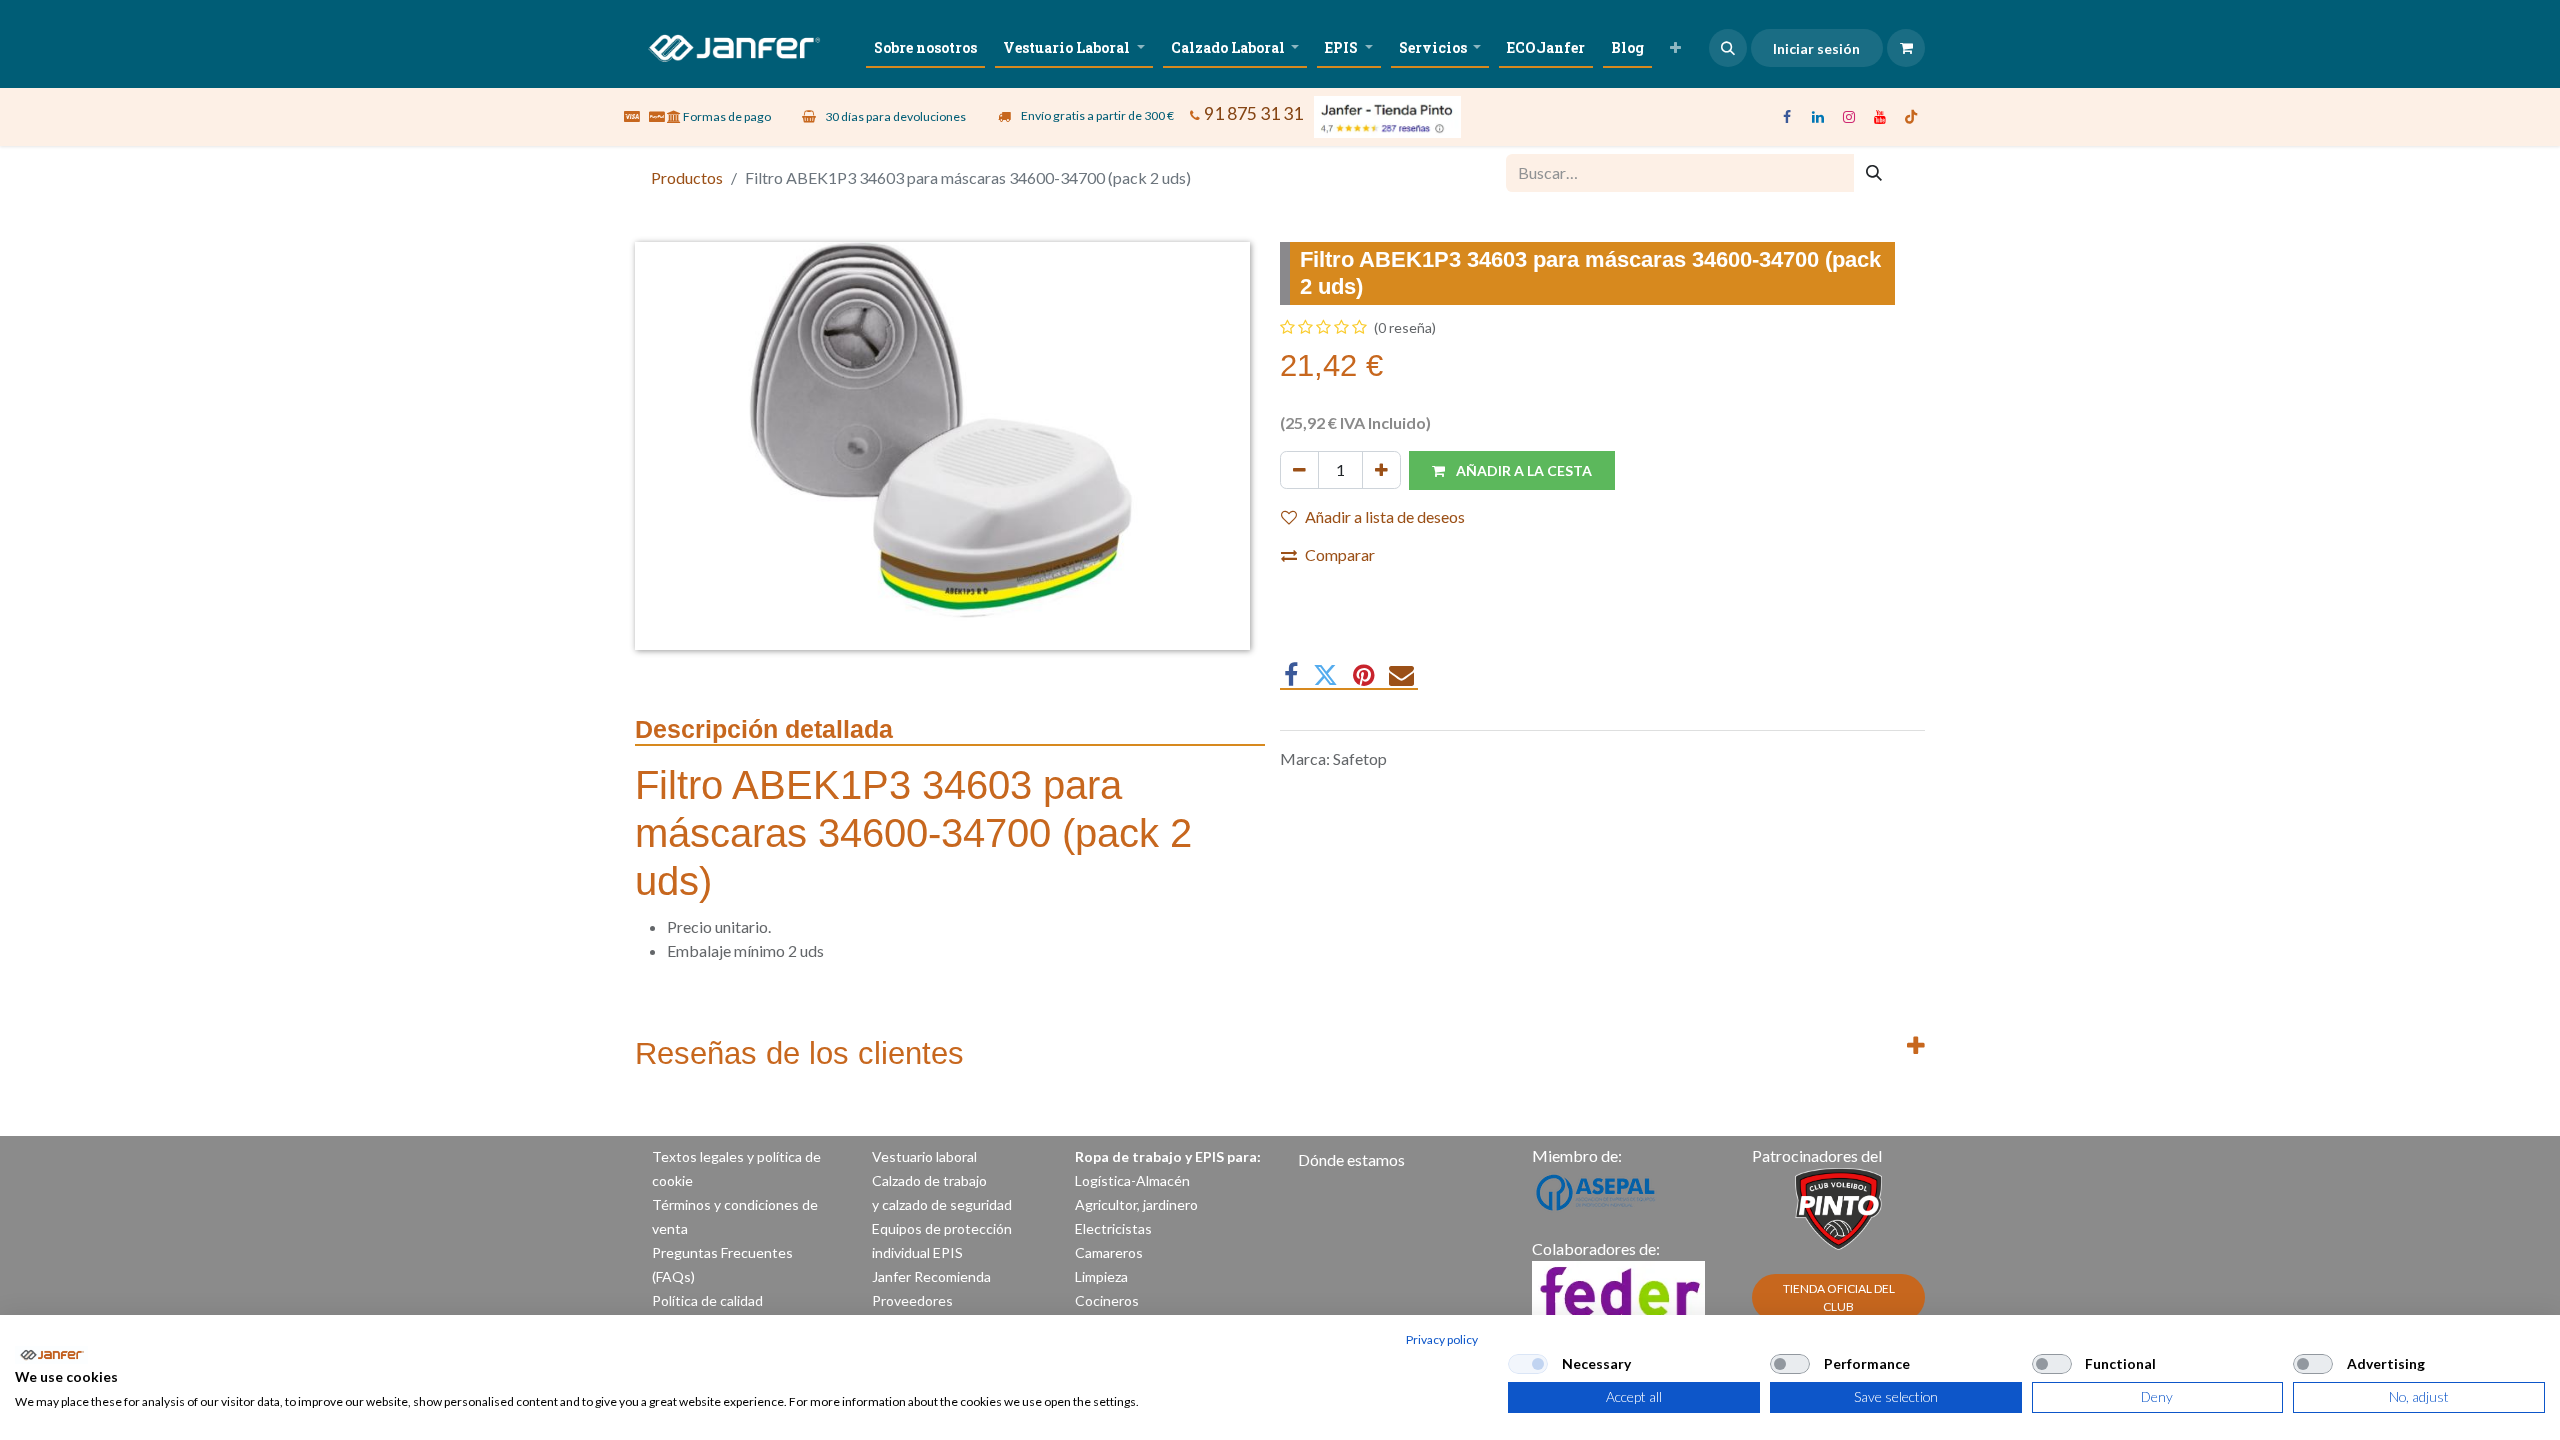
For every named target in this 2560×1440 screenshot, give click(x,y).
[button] (1728, 48)
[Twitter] (1325, 675)
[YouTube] (1880, 117)
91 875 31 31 (1253, 113)
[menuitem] (925, 47)
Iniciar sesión (1816, 48)
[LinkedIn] (1818, 117)
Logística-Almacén (1132, 1180)
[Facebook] (1787, 117)
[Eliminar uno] (1299, 470)
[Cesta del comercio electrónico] (1906, 48)
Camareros (1109, 1252)
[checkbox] (1528, 1364)
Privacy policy (1442, 1339)
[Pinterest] (1363, 675)
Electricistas (1113, 1228)
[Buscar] (1874, 173)
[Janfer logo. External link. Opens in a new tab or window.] (51, 1355)
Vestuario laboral (926, 1156)
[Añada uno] (1381, 470)
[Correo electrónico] (1401, 675)
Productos (687, 177)
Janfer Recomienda (931, 1276)
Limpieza (1101, 1276)
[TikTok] (1911, 117)
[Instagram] (1849, 117)
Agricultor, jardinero (1136, 1204)
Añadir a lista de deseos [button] (1385, 516)
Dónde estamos (1351, 1159)
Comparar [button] (1340, 554)
